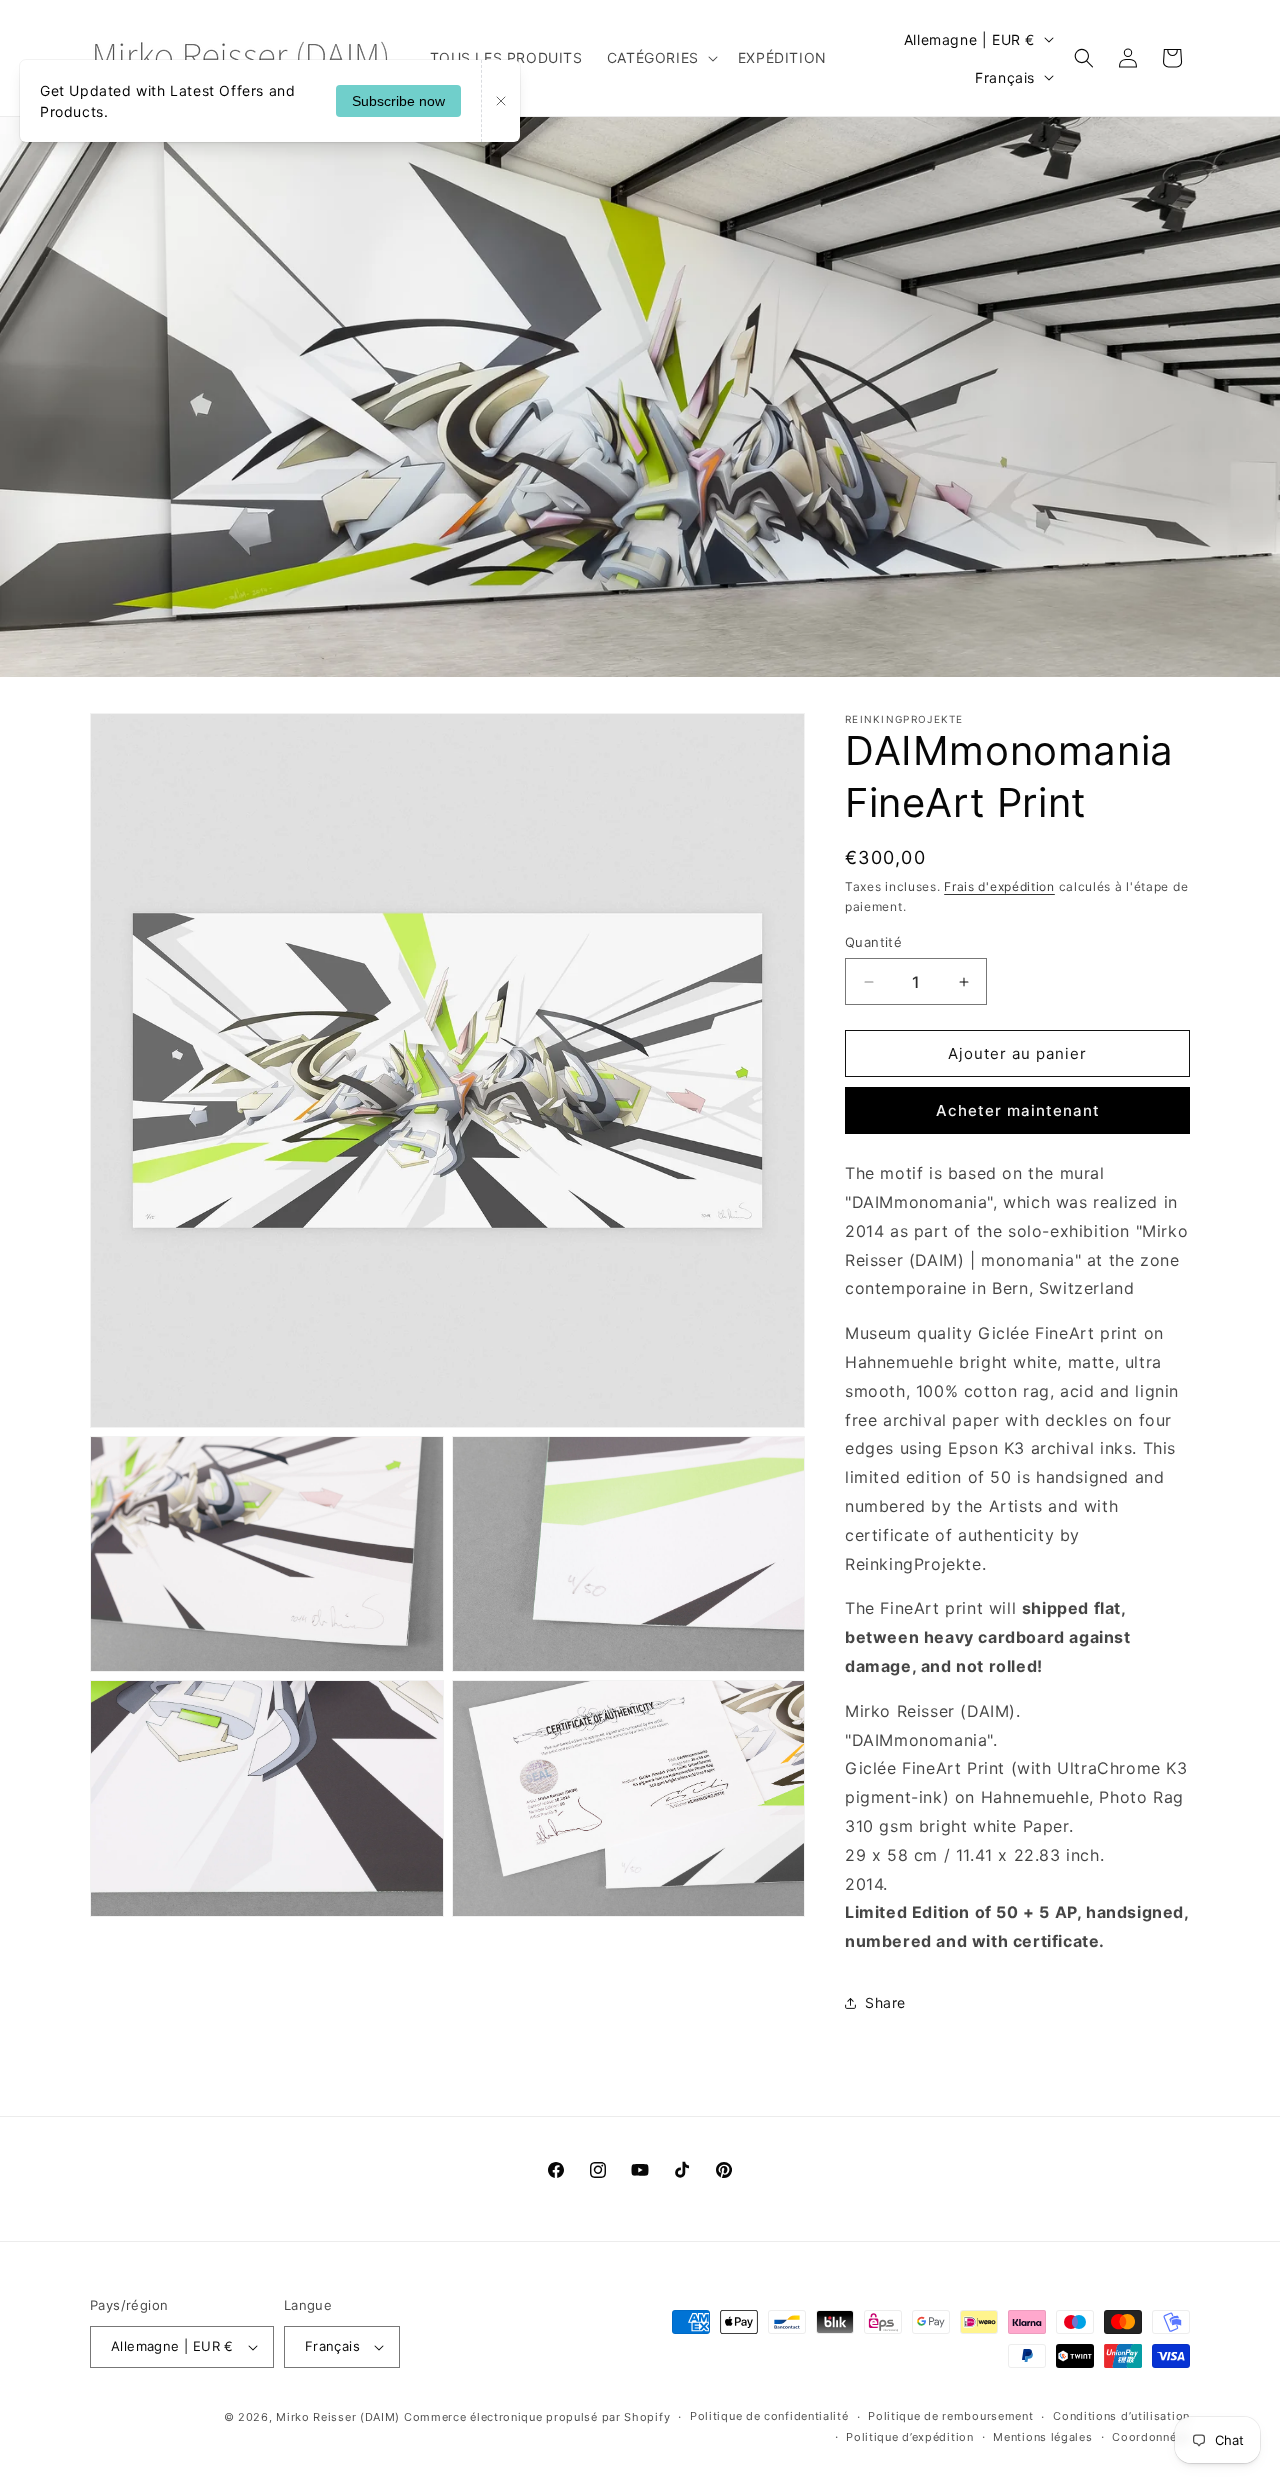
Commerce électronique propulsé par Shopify (537, 2417)
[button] (660, 58)
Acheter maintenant (1018, 1110)
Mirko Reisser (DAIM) (338, 2417)
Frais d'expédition (999, 886)
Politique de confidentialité (769, 2416)
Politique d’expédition (909, 2437)
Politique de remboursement (950, 2416)
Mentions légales (1042, 2437)
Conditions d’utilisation (1121, 2416)
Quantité (873, 942)
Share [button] (885, 2002)
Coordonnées (1151, 2437)
